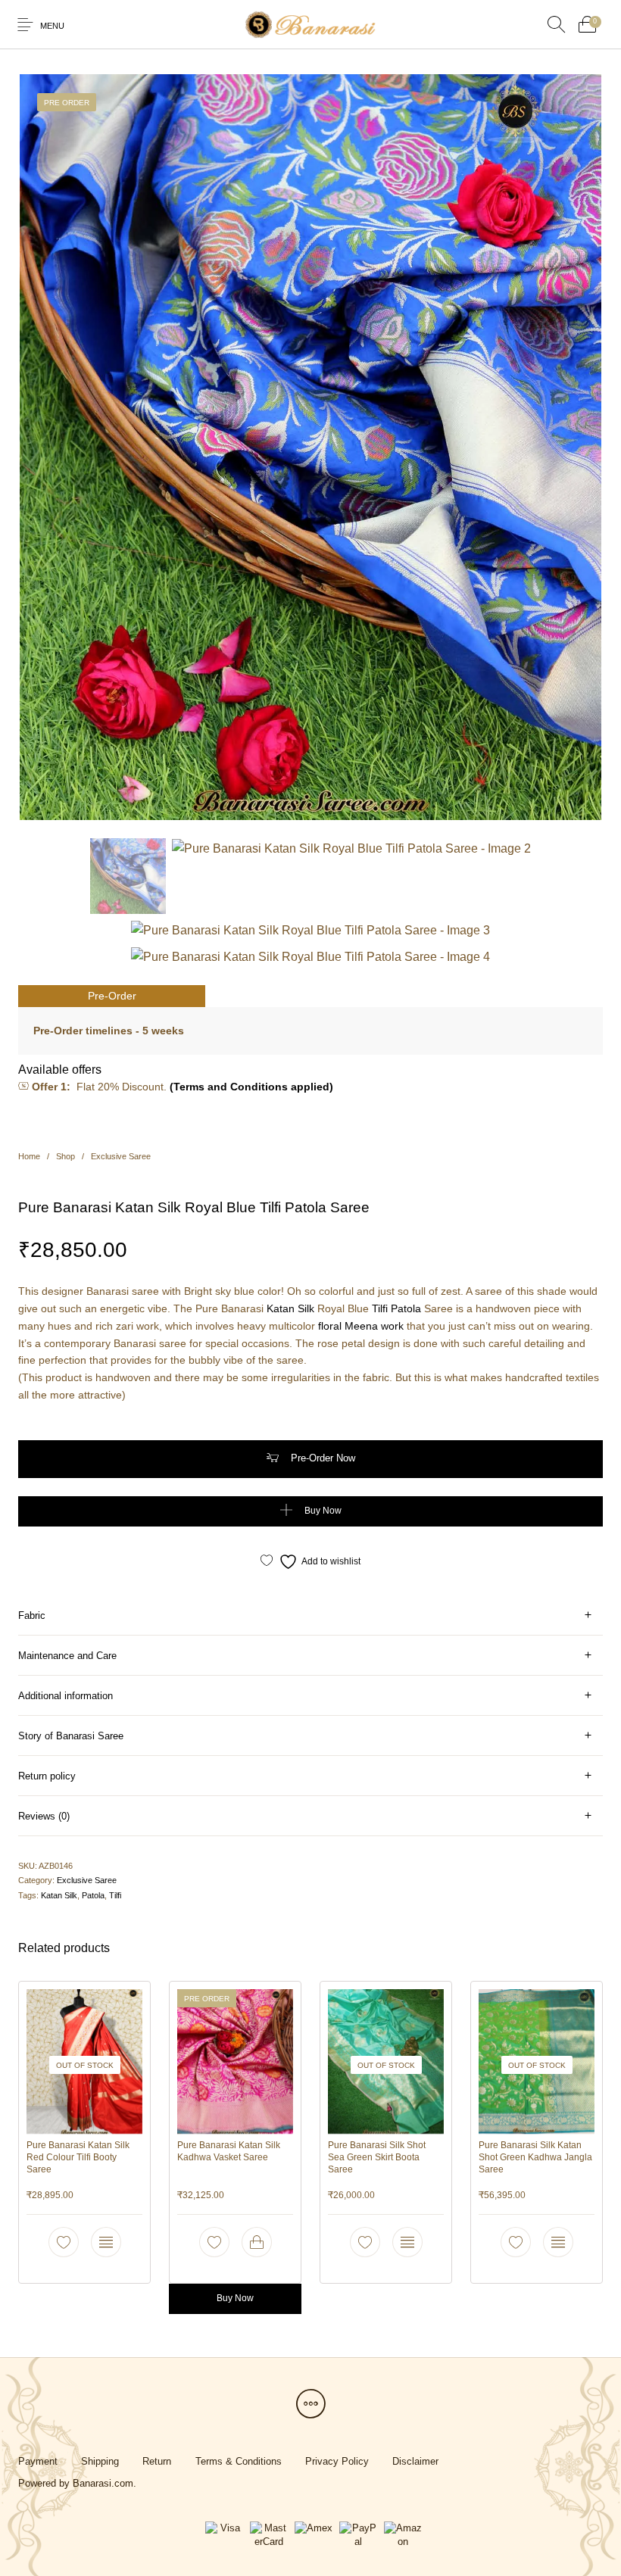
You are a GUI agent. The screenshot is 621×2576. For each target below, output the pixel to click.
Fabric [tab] (32, 1615)
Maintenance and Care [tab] (67, 1656)
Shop (66, 1156)
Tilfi (380, 1308)
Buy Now (323, 1511)
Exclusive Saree (121, 1156)
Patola (406, 1308)
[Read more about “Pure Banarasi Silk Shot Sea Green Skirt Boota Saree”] (407, 2242)
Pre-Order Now (323, 1458)
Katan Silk (290, 1308)
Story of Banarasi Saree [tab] (71, 1736)
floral (330, 1326)
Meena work (374, 1326)
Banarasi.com (103, 2483)
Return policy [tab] (47, 1776)
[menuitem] (37, 2461)
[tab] (310, 1615)
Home (29, 1156)
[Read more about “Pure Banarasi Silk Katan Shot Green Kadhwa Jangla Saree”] (558, 2242)
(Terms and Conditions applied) (251, 1087)
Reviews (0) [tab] (44, 1816)
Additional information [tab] (66, 1696)
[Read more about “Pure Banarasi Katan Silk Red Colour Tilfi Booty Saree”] (106, 2242)
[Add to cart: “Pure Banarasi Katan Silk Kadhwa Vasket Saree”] (257, 2242)
